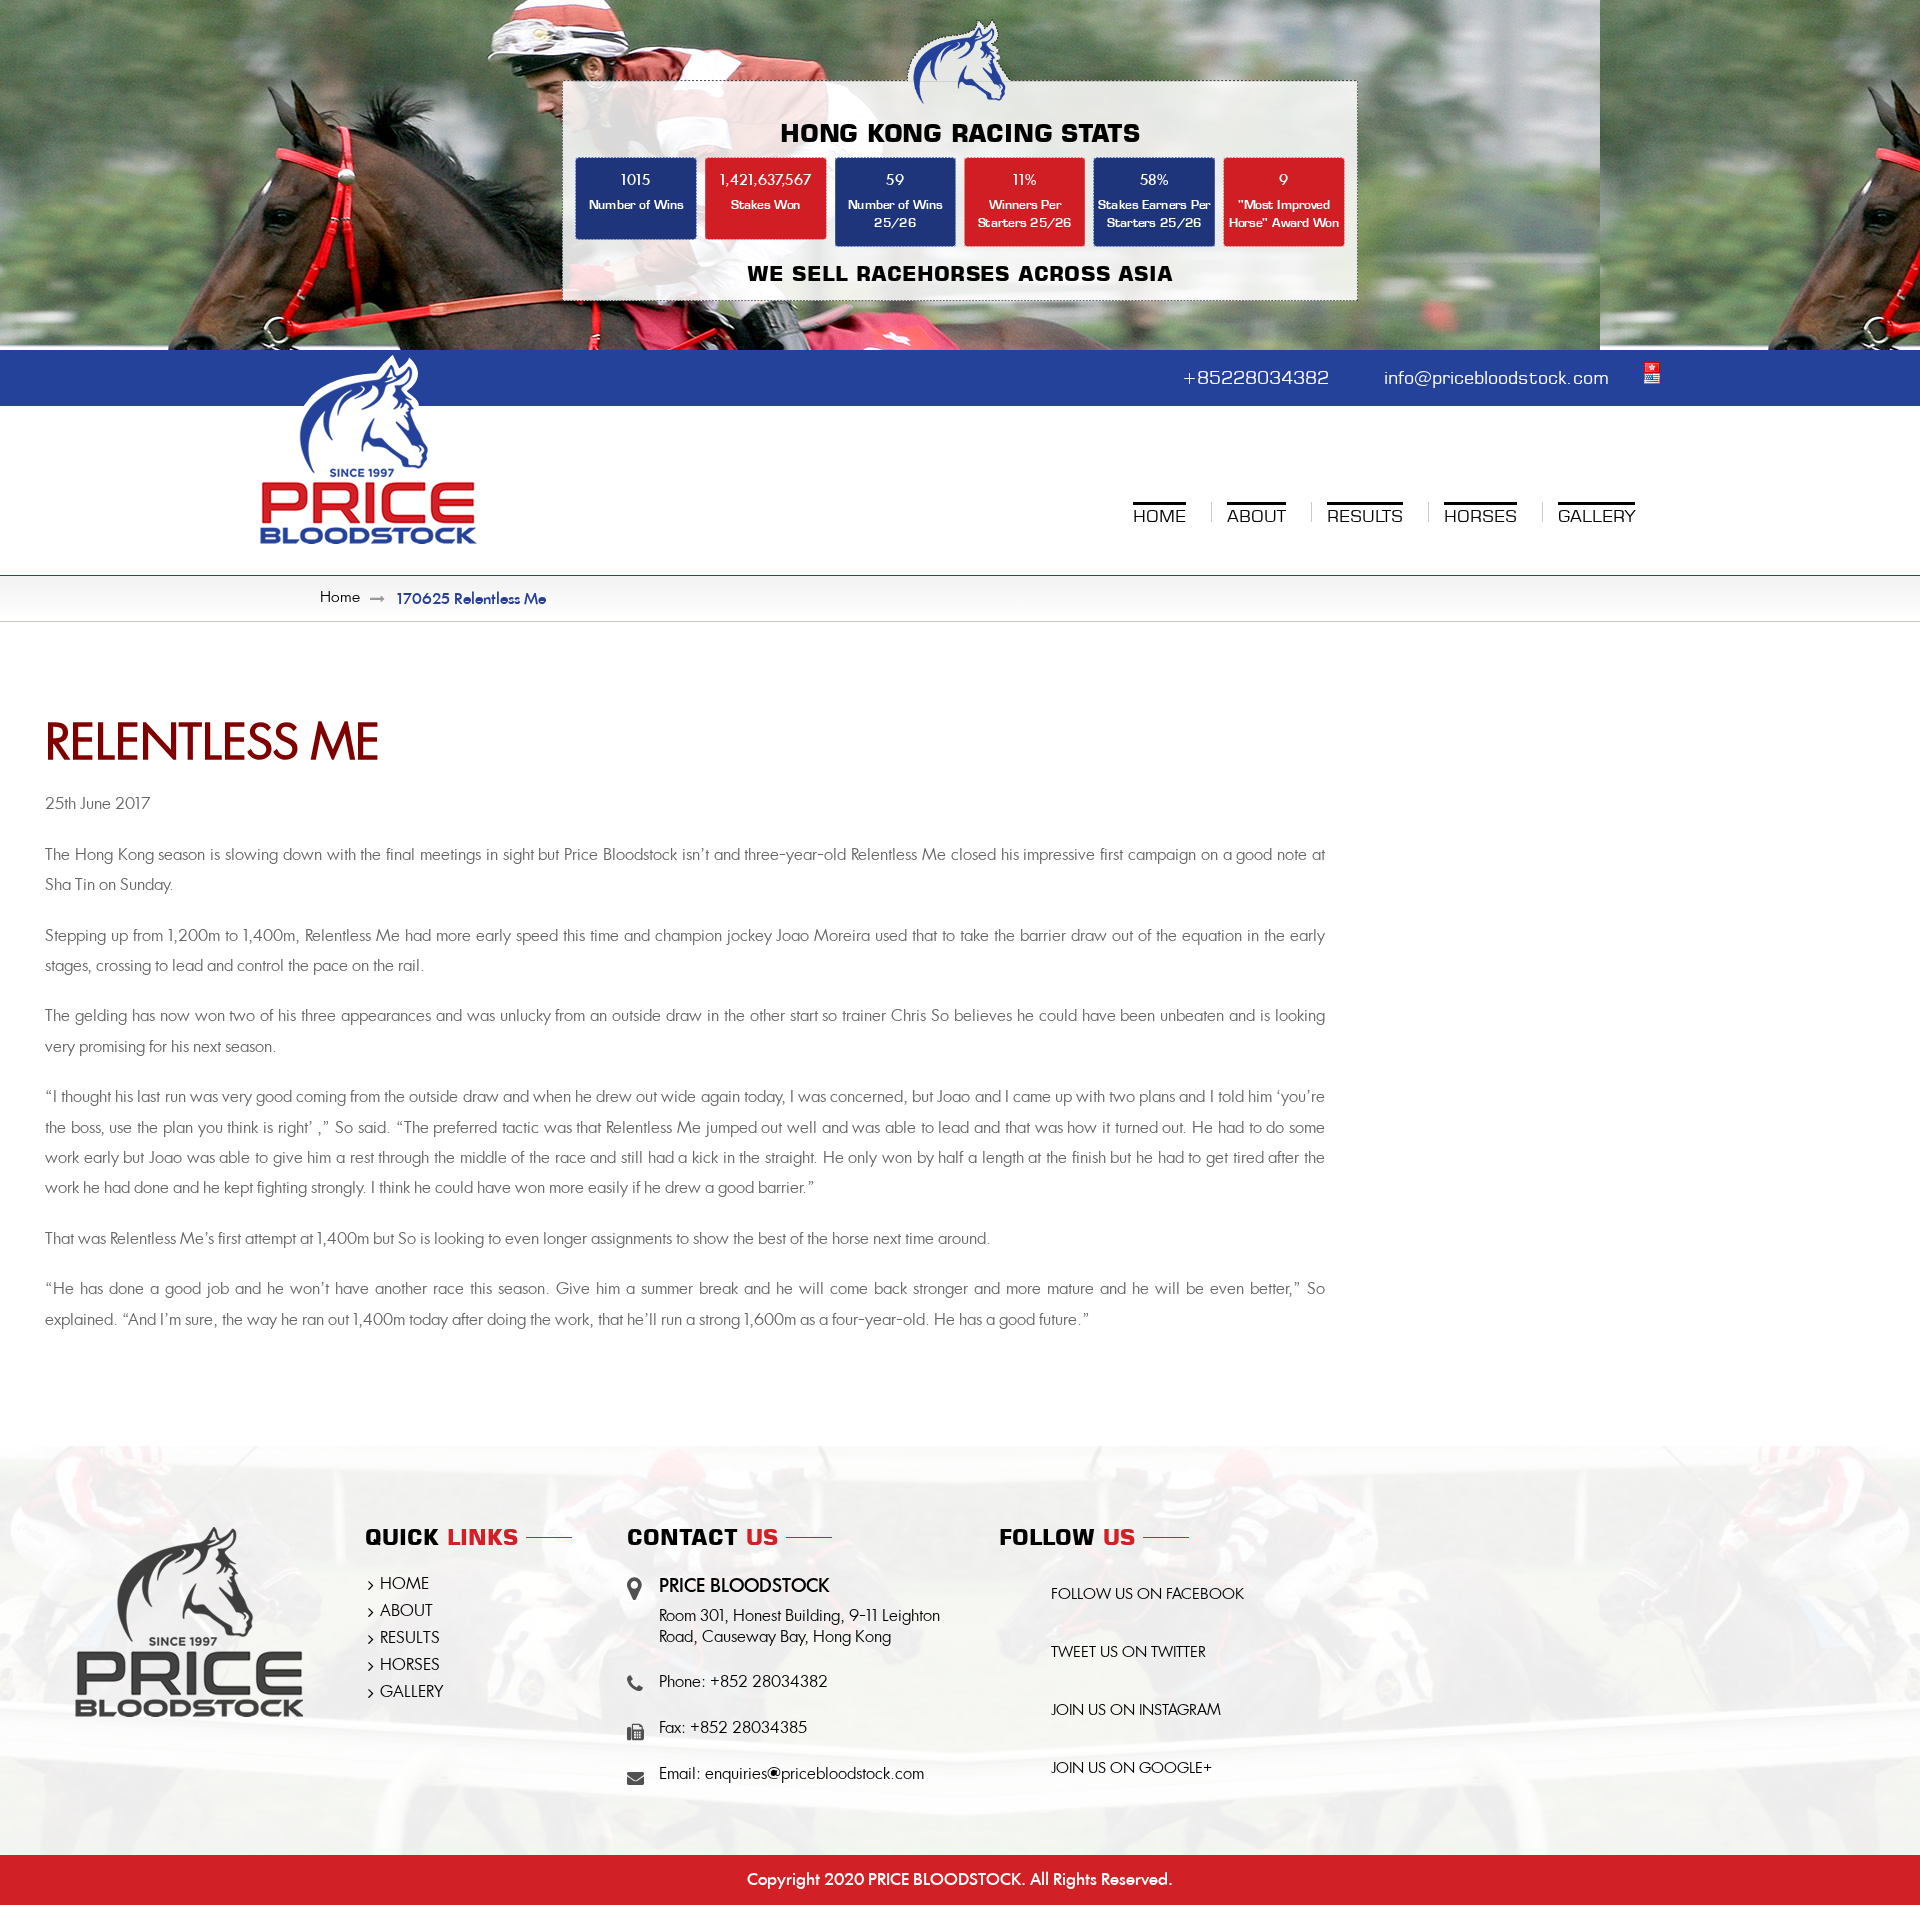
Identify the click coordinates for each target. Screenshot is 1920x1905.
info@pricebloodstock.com (1496, 375)
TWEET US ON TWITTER (1128, 1653)
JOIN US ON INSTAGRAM (1136, 1711)
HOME (404, 1585)
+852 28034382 (769, 1683)
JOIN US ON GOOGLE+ (1131, 1769)
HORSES (410, 1666)
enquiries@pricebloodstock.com (814, 1775)
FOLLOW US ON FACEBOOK (1147, 1595)
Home (340, 598)
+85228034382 (1255, 375)
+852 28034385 (748, 1729)
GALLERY (411, 1693)
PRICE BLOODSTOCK (944, 1879)
